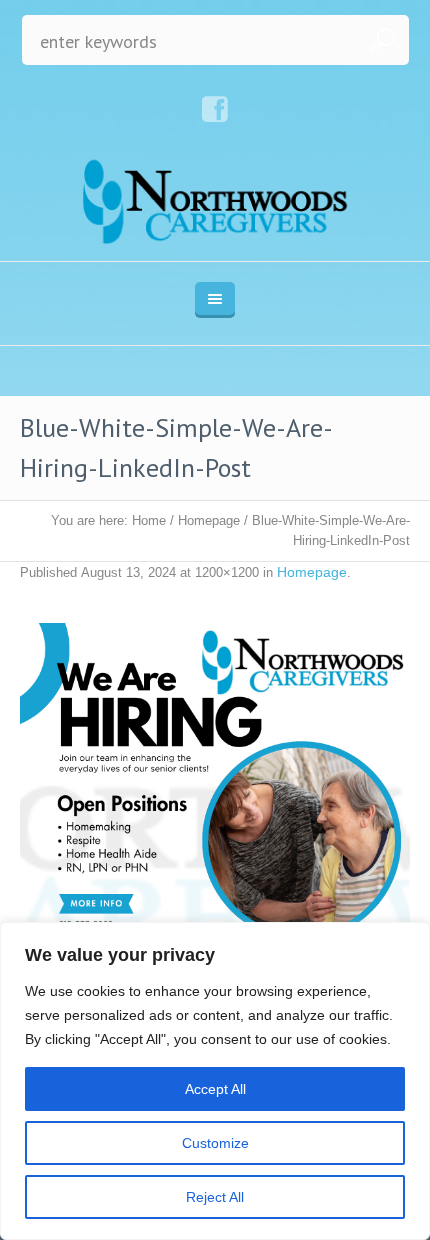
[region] (215, 1081)
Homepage (209, 520)
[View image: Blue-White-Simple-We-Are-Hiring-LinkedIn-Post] (215, 818)
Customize (215, 1143)
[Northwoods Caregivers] (215, 201)
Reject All (215, 1197)
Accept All (215, 1089)
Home (149, 520)
